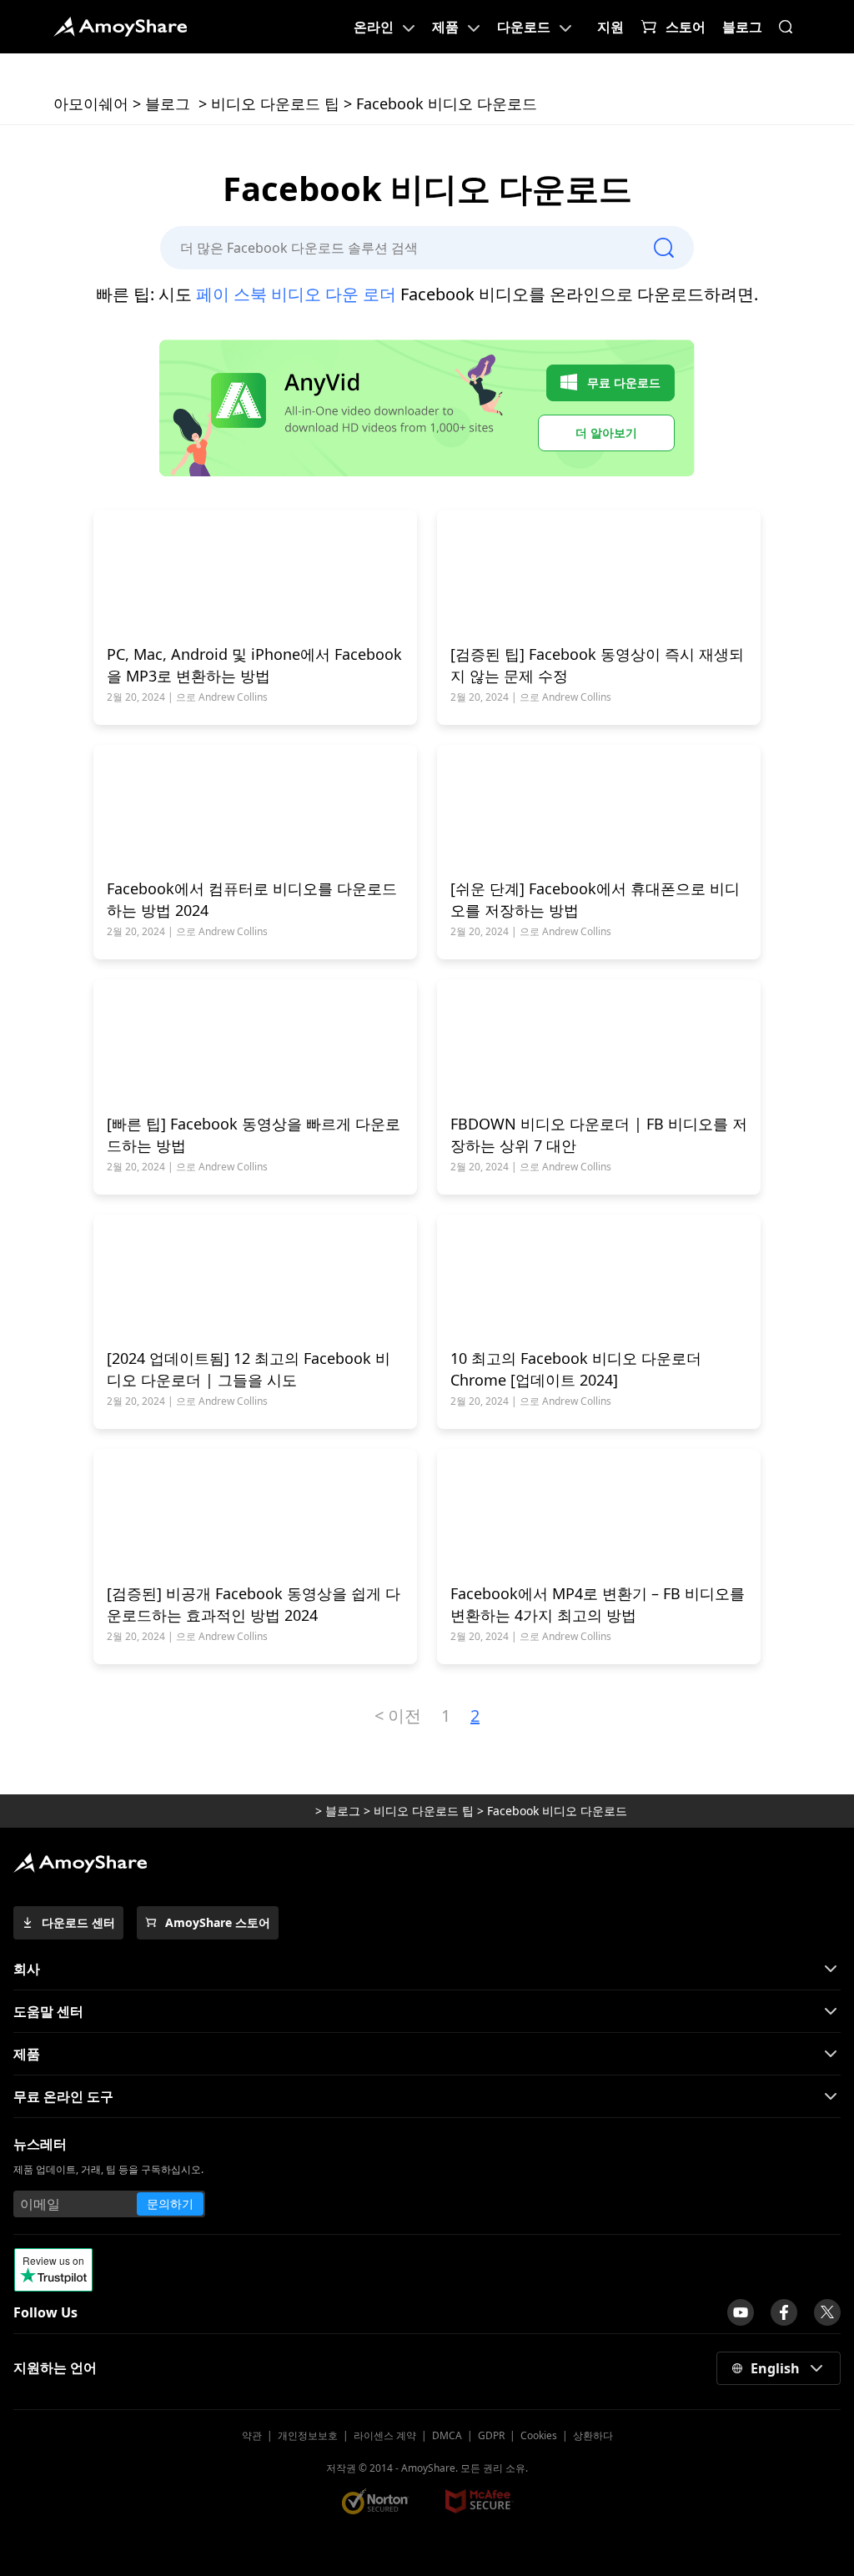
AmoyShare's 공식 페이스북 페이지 (784, 2312)
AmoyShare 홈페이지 (120, 27)
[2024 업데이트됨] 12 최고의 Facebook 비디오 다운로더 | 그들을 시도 (249, 1369)
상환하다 (593, 2435)
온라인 (374, 27)
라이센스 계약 (385, 2435)
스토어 (686, 27)
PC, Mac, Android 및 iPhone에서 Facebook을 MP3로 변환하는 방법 (254, 665)
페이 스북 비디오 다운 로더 (296, 294)
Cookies (539, 2435)
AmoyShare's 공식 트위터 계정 (827, 2312)
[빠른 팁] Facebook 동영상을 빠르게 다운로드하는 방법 (254, 1135)
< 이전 (398, 1716)
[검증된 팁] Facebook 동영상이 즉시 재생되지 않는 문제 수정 (597, 665)
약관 (252, 2435)
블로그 (742, 27)
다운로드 (524, 27)
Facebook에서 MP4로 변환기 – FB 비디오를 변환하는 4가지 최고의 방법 (598, 1604)
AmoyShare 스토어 (218, 1922)
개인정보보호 (308, 2435)
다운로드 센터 (78, 1922)
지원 (610, 27)
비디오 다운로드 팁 (275, 103)
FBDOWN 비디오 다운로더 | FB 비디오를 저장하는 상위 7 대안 (599, 1135)
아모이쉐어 (91, 103)
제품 (445, 27)
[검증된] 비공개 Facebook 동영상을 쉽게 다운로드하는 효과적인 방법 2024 (254, 1604)
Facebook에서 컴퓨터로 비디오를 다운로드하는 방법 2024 (252, 899)
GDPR (491, 2435)
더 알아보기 (606, 433)
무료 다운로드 (624, 382)
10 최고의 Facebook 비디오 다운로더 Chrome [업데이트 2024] (576, 1369)
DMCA (447, 2435)
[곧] (741, 2312)
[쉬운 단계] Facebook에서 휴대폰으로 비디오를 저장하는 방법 (595, 899)
